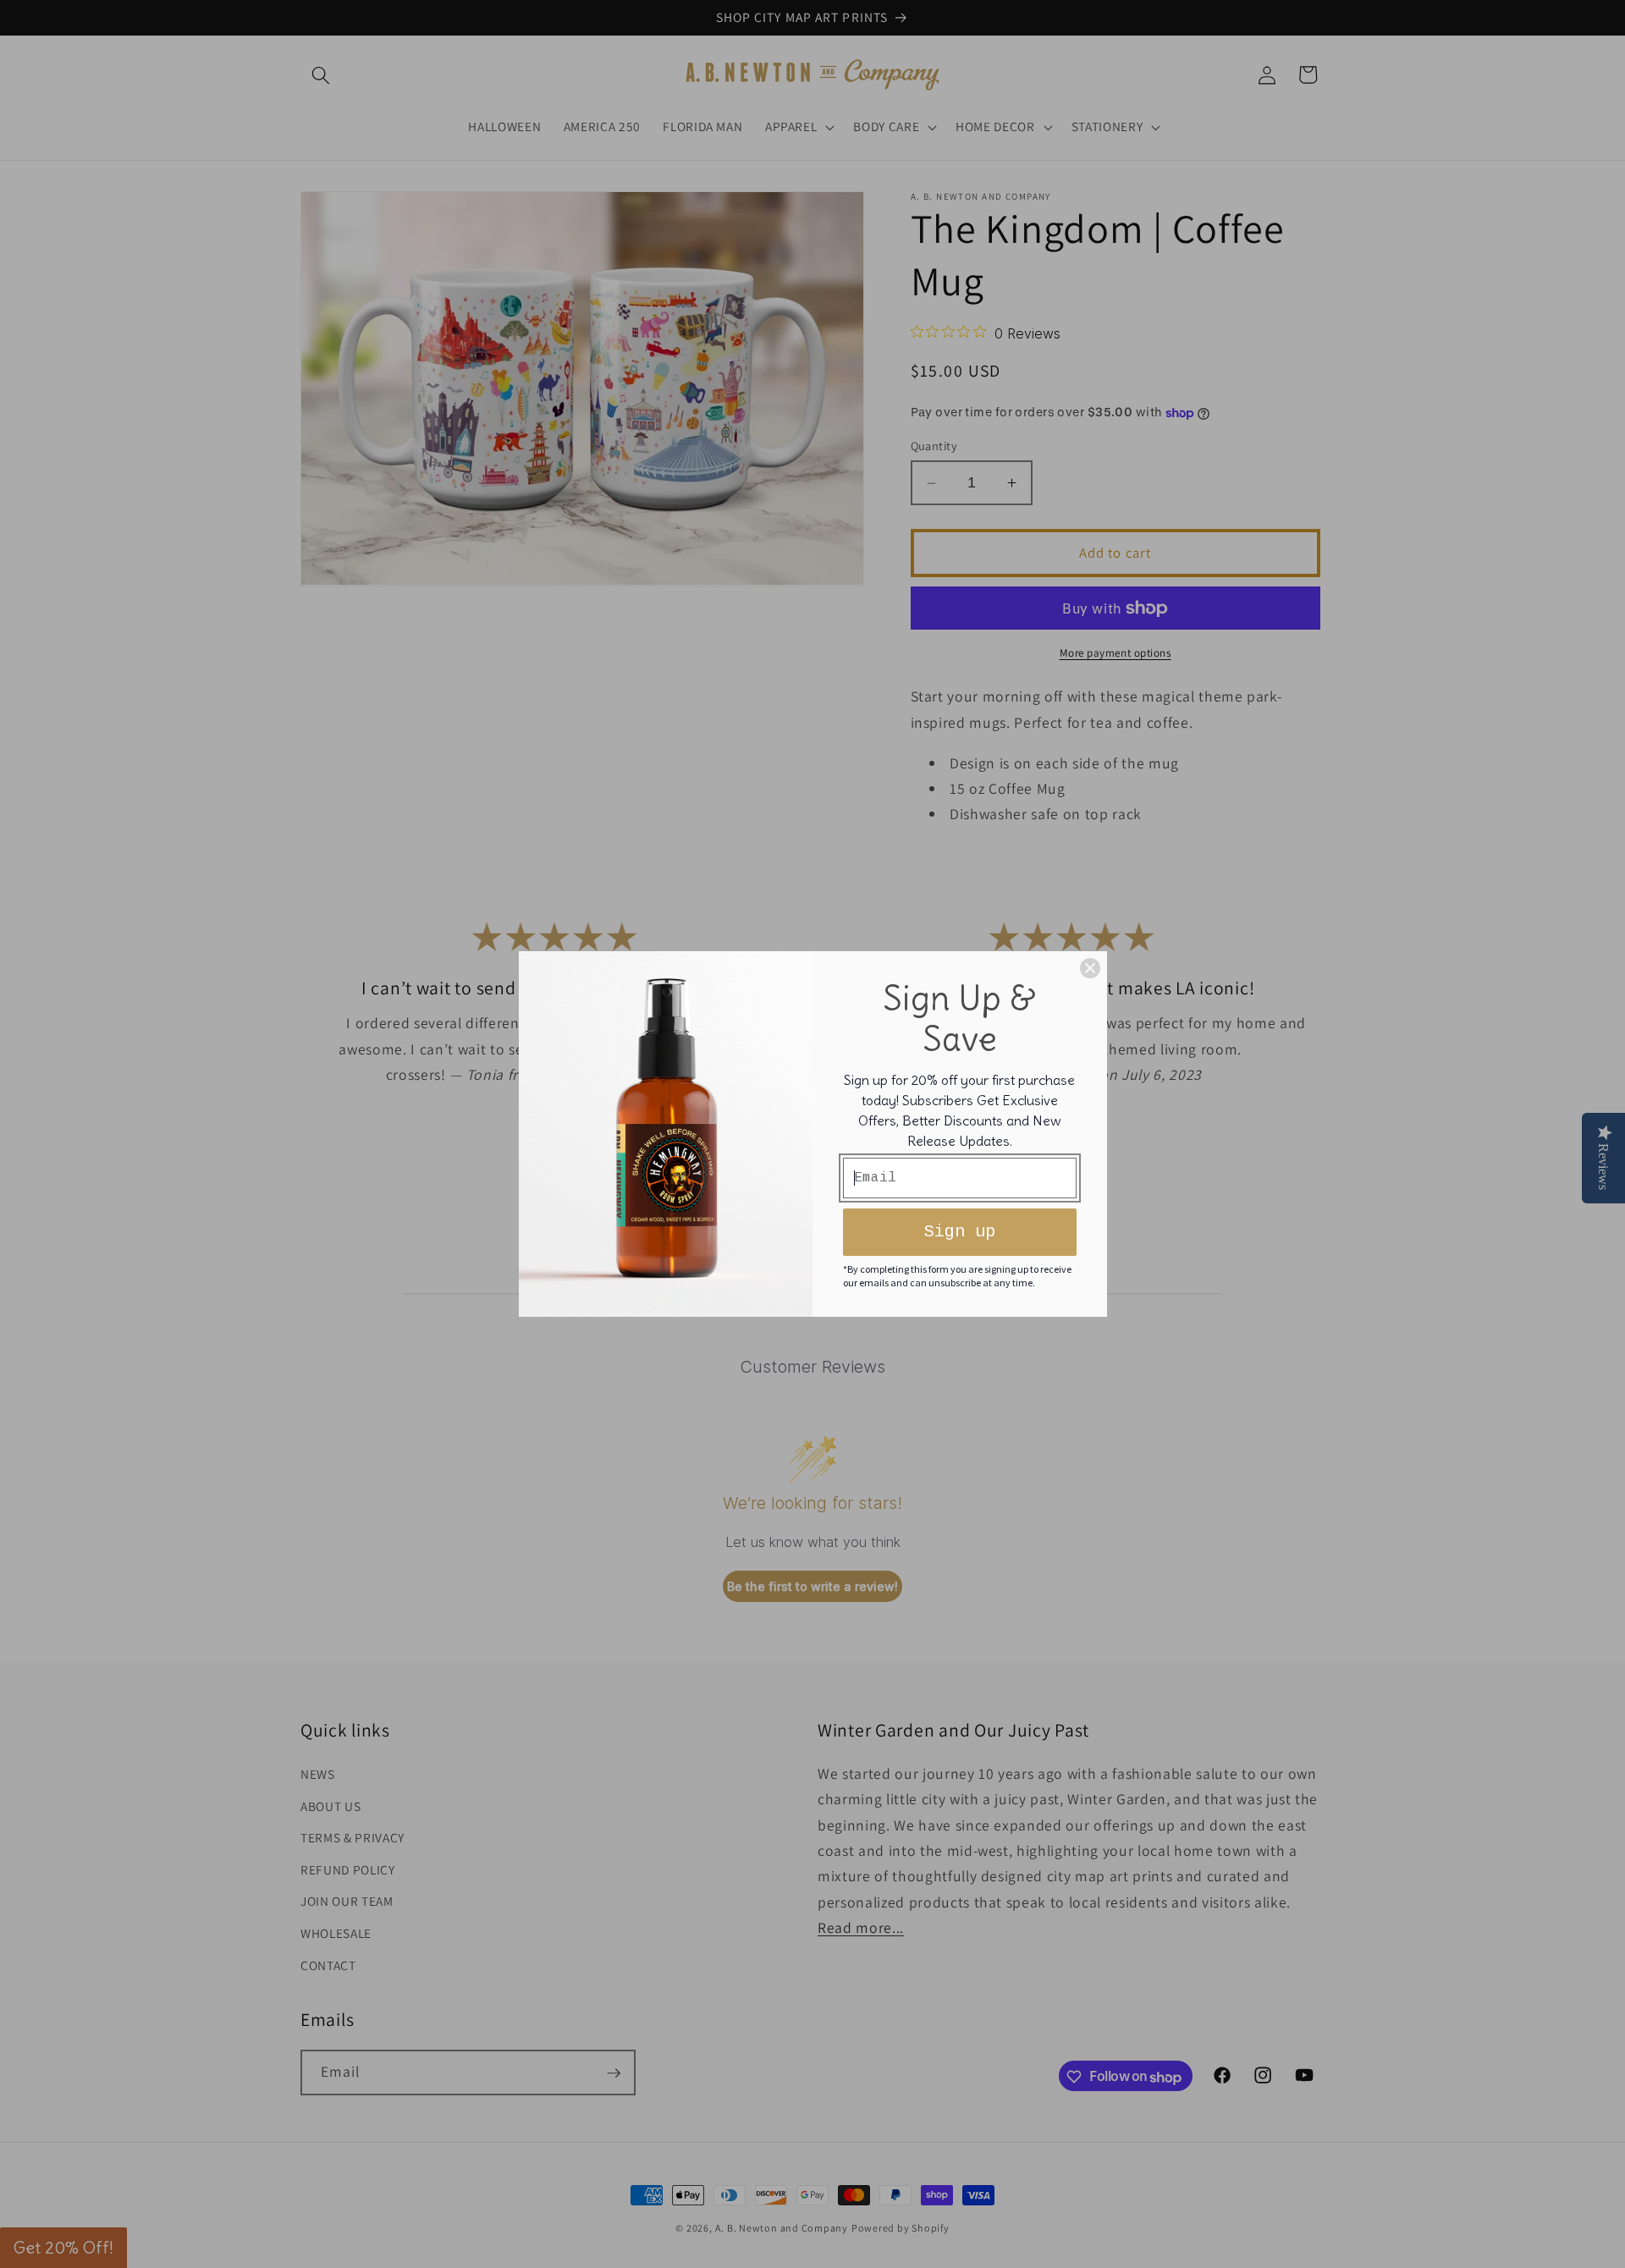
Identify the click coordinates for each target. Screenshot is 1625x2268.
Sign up (960, 1232)
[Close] (1090, 968)
